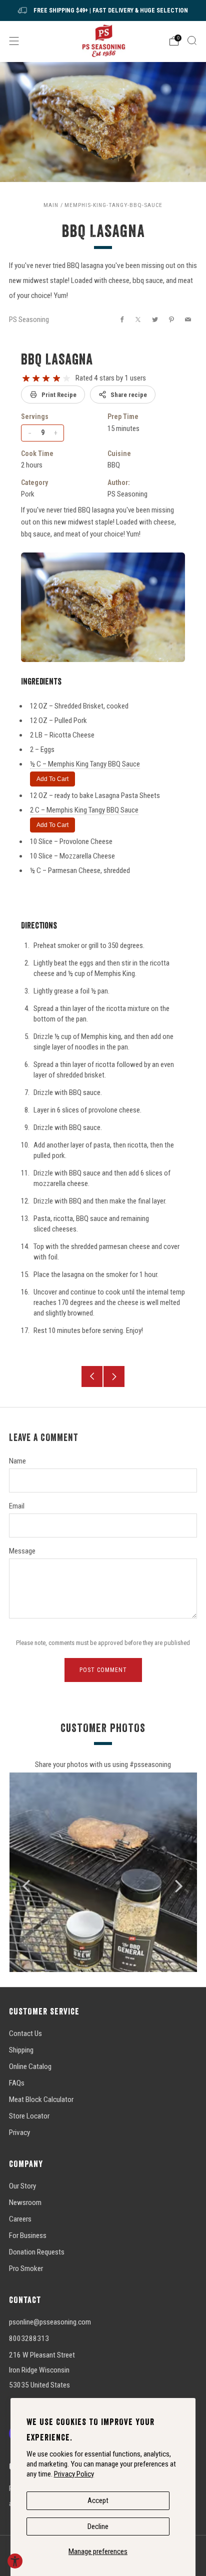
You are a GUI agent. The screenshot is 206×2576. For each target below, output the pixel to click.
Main (51, 205)
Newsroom (25, 2202)
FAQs (17, 2083)
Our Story (22, 2186)
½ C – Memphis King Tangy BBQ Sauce (85, 764)
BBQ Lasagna (57, 359)
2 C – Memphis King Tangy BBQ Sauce (84, 810)
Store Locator (29, 2116)
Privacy (19, 2132)
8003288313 (29, 2338)
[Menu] (14, 41)
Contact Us (25, 2033)
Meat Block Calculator (41, 2099)
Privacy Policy (74, 2474)
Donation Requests (37, 2252)
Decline (98, 2526)
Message (22, 1551)
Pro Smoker (26, 2268)
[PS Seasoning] (103, 41)
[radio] (26, 378)
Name (17, 1461)
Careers (20, 2219)
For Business (28, 2235)
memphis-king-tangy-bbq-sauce (113, 205)
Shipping (21, 2050)
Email (17, 1506)
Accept (98, 2500)
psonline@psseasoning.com (50, 2322)
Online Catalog (30, 2066)
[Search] (192, 40)
